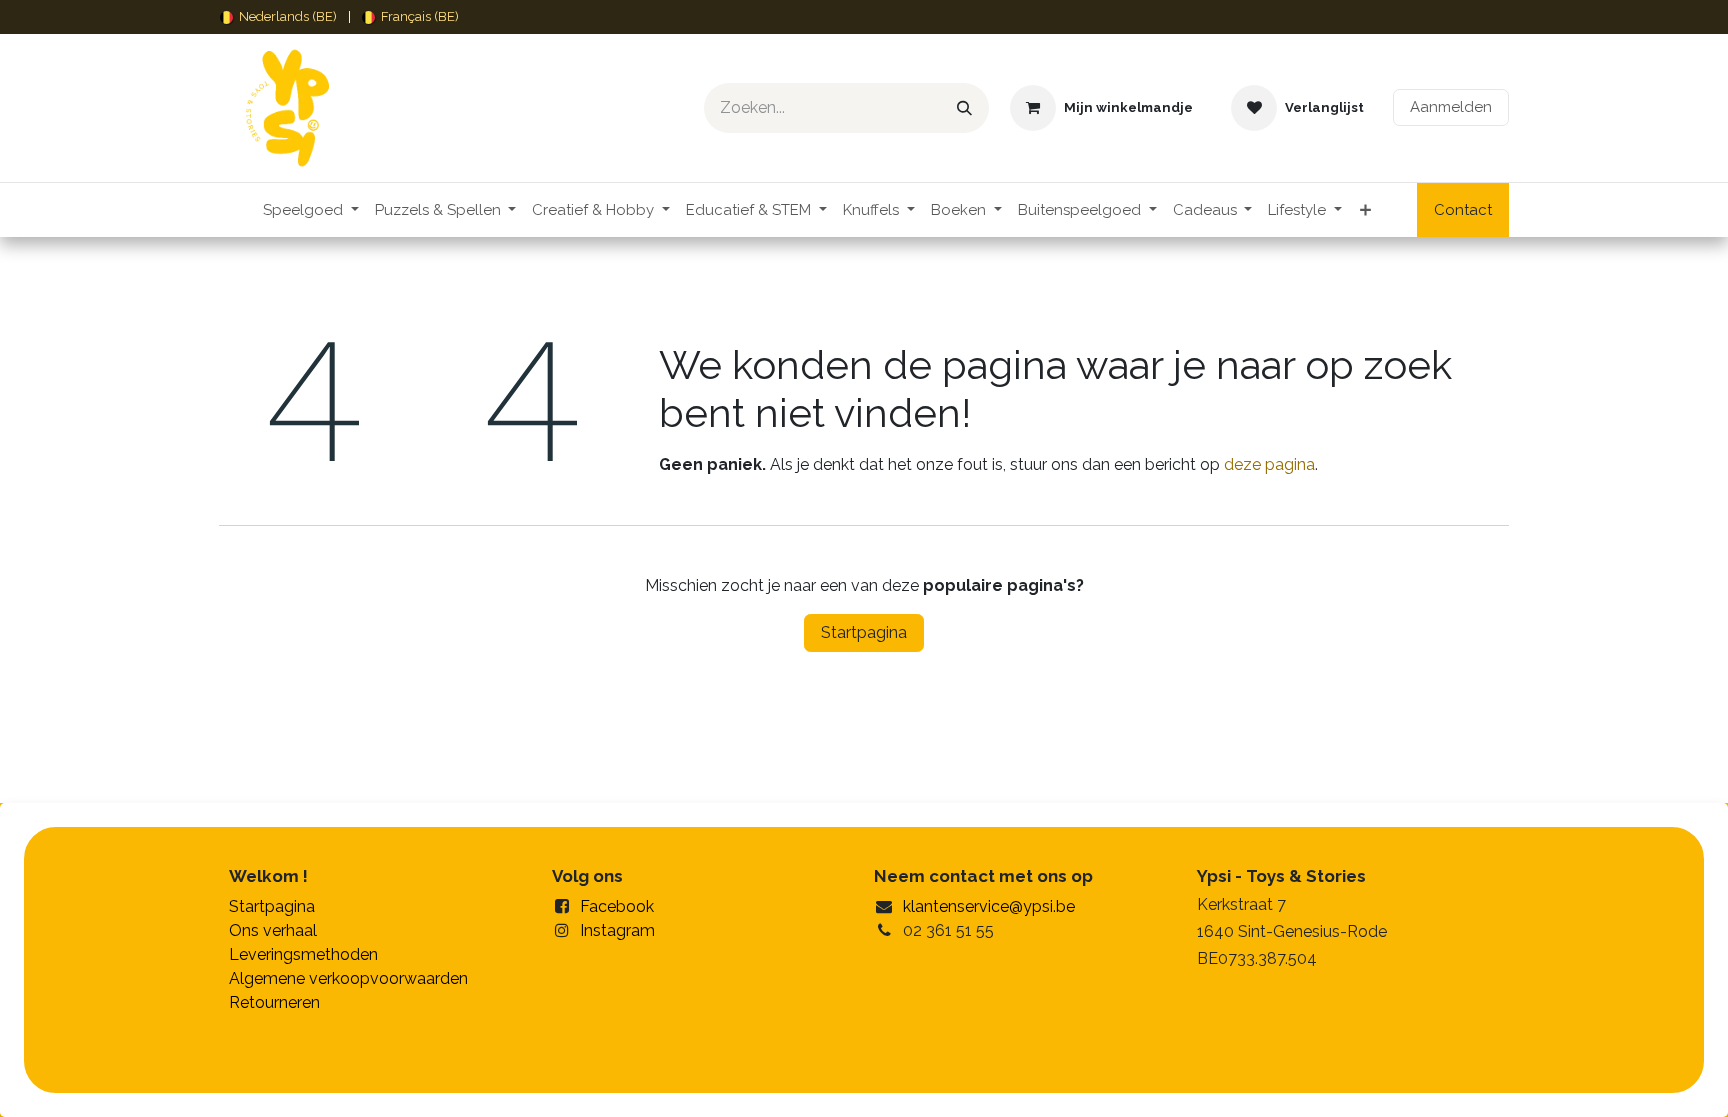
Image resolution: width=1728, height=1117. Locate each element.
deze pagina (1269, 464)
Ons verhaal (273, 930)
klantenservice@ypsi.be (989, 906)
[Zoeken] (964, 108)
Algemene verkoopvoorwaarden (348, 978)
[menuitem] (278, 17)
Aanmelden (1451, 107)
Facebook (617, 906)
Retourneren (274, 1002)
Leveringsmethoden (303, 954)
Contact (1463, 210)
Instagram (617, 930)
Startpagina (864, 632)
